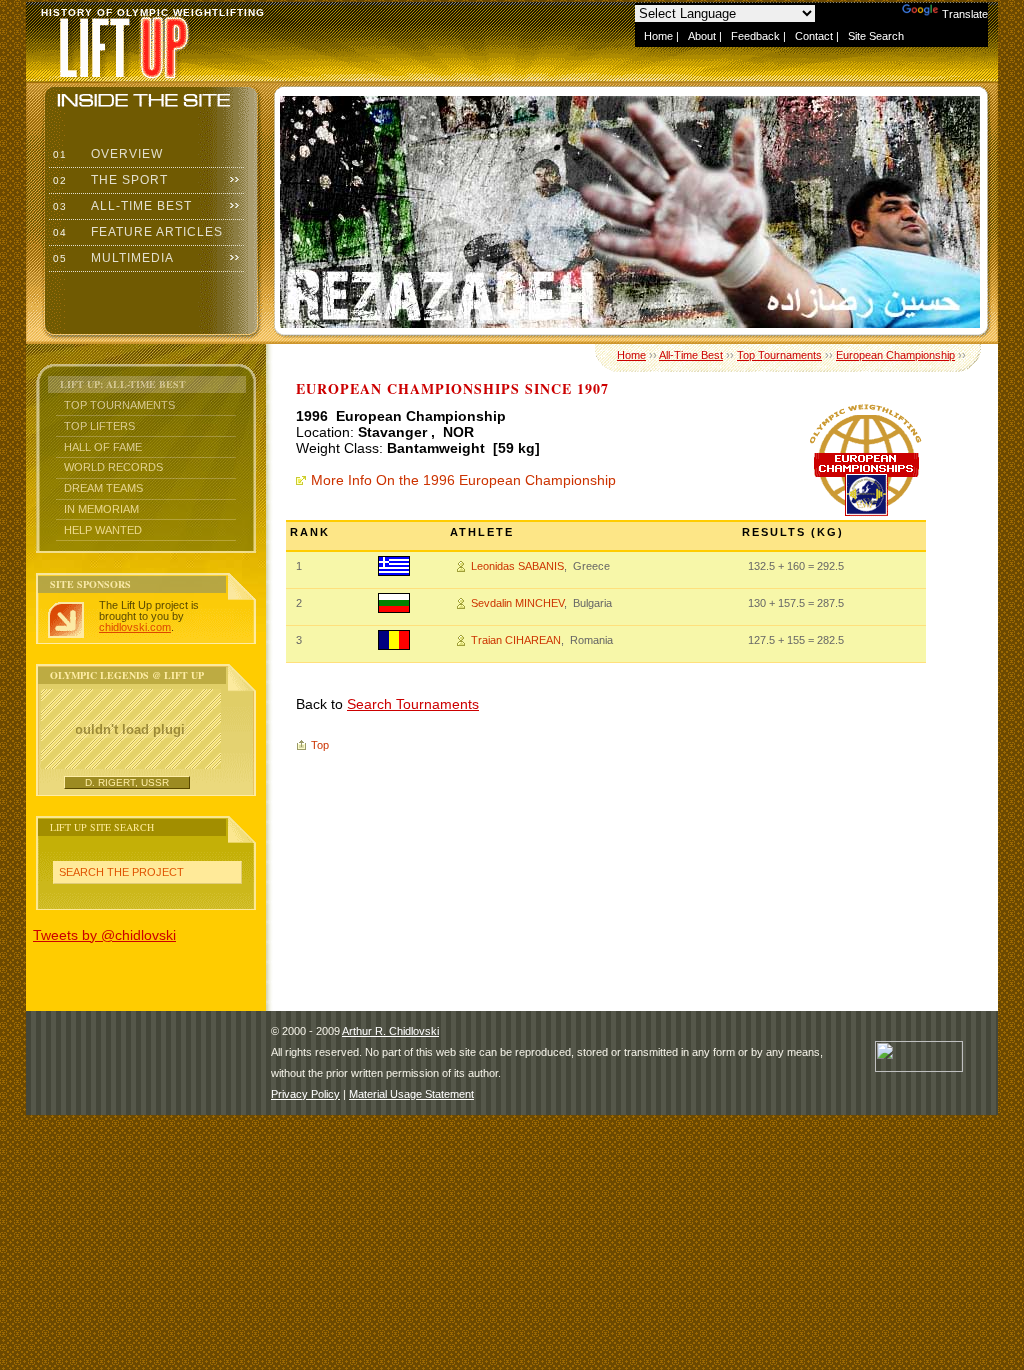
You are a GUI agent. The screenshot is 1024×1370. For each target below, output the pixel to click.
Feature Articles (136, 232)
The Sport (108, 180)
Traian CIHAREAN (516, 640)
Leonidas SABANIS (517, 566)
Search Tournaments (413, 704)
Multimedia (111, 258)
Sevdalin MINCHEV (517, 603)
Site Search (876, 36)
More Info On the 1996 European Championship (463, 480)
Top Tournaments (119, 405)
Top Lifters (99, 426)
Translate (965, 14)
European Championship (895, 355)
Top (320, 745)
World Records (113, 467)
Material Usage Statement (411, 1094)
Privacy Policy (305, 1094)
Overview (106, 154)
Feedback (755, 36)
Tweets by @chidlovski (104, 935)
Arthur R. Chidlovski (390, 1031)
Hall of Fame (103, 447)
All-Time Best (120, 206)
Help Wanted (103, 530)
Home (658, 36)
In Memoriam (101, 509)
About (702, 36)
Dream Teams (103, 488)
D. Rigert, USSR (127, 782)
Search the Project (121, 872)
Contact (814, 36)
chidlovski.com (135, 627)
